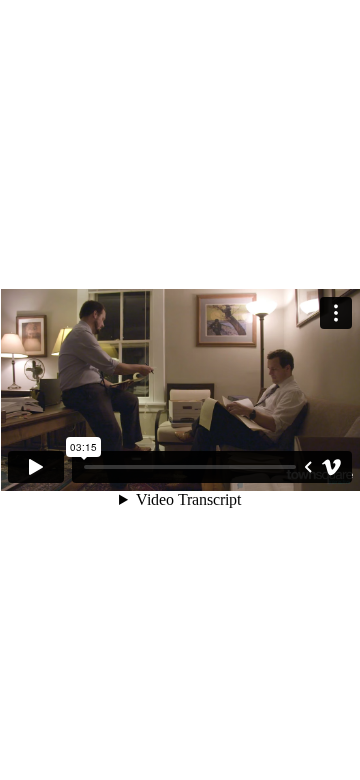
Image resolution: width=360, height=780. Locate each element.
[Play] (36, 467)
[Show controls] (308, 467)
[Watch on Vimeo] (332, 467)
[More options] (336, 313)
